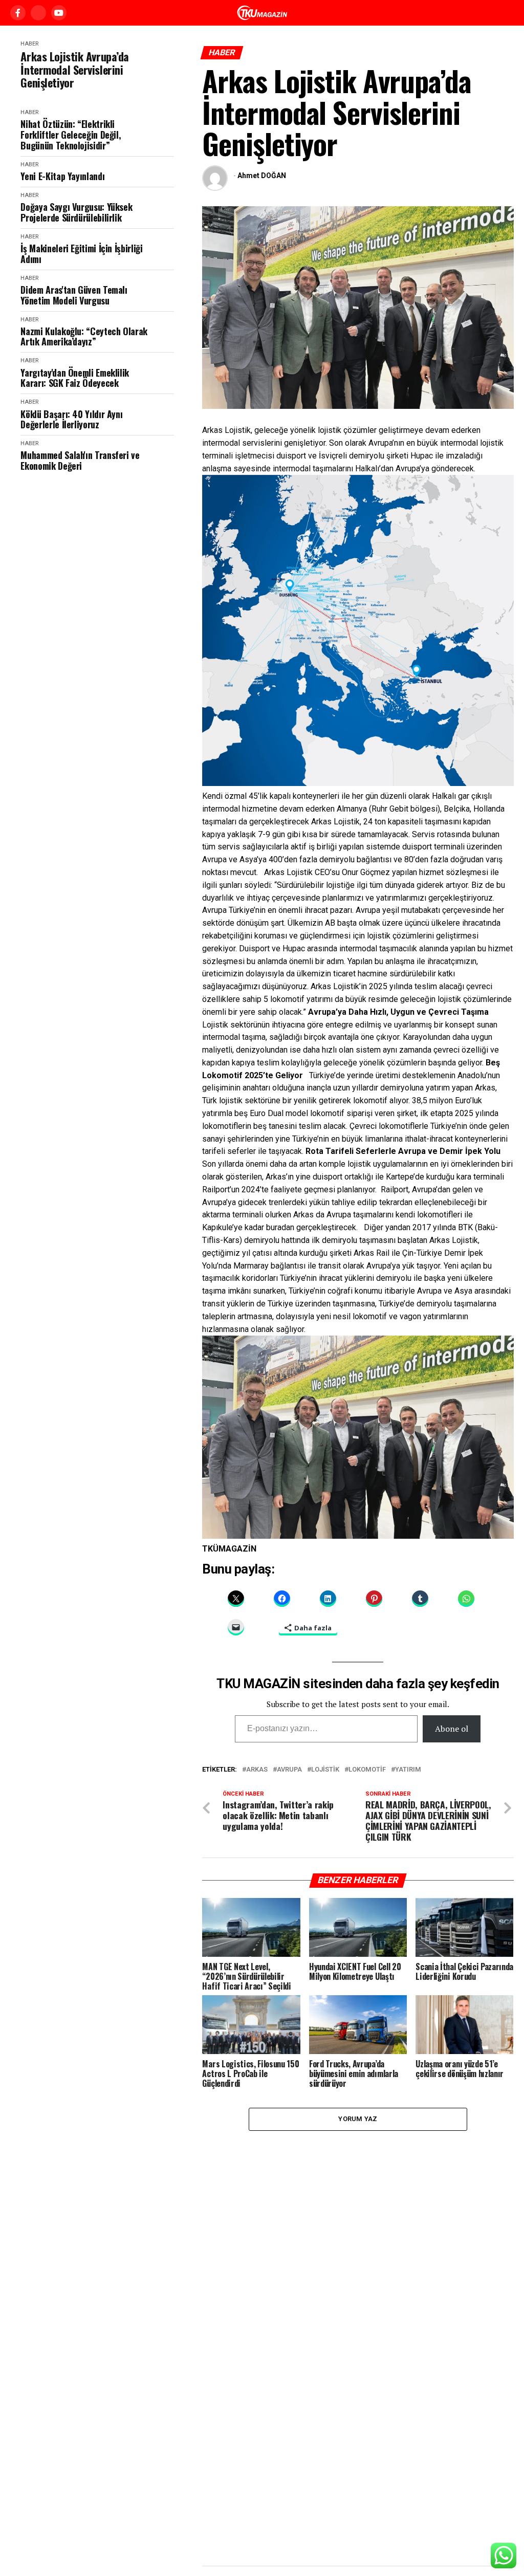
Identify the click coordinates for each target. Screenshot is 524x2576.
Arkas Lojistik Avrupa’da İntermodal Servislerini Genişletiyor (74, 70)
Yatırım (408, 1770)
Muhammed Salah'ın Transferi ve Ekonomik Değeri (80, 460)
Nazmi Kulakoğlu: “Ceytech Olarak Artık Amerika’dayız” (84, 336)
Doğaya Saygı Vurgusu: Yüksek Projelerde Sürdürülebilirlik (76, 212)
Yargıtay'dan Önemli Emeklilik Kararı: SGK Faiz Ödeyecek (75, 378)
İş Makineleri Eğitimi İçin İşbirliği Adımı (81, 254)
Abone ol (452, 1729)
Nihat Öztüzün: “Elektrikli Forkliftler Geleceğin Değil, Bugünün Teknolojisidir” (71, 135)
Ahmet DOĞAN (262, 176)
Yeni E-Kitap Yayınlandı (62, 176)
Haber (29, 44)
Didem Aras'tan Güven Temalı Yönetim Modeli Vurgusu (74, 295)
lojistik (325, 1770)
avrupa (289, 1770)
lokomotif (367, 1770)
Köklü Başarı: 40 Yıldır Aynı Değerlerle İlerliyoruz (71, 419)
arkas (257, 1770)
